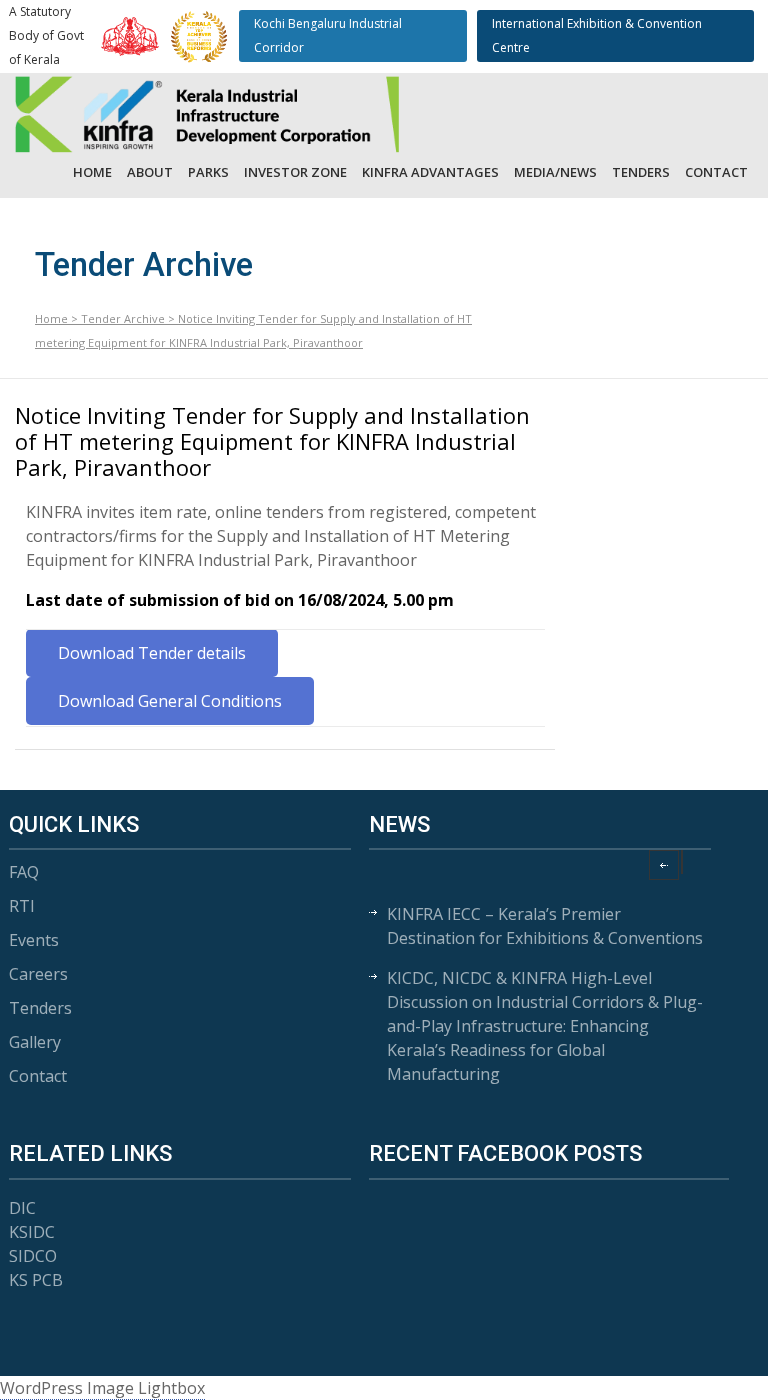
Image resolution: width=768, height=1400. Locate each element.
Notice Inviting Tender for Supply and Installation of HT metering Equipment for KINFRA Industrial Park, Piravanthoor (272, 441)
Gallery (35, 1042)
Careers (38, 974)
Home (92, 172)
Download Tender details (152, 653)
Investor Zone (295, 172)
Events (34, 940)
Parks (208, 172)
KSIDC (32, 1232)
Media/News (555, 172)
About (150, 172)
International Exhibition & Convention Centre (597, 35)
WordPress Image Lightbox (102, 1388)
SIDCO (33, 1256)
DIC (22, 1208)
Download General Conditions (170, 701)
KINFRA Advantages (430, 172)
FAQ (24, 872)
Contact (716, 172)
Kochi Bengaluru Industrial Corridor (328, 35)
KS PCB (36, 1280)
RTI (22, 906)
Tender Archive (123, 318)
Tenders (641, 172)
